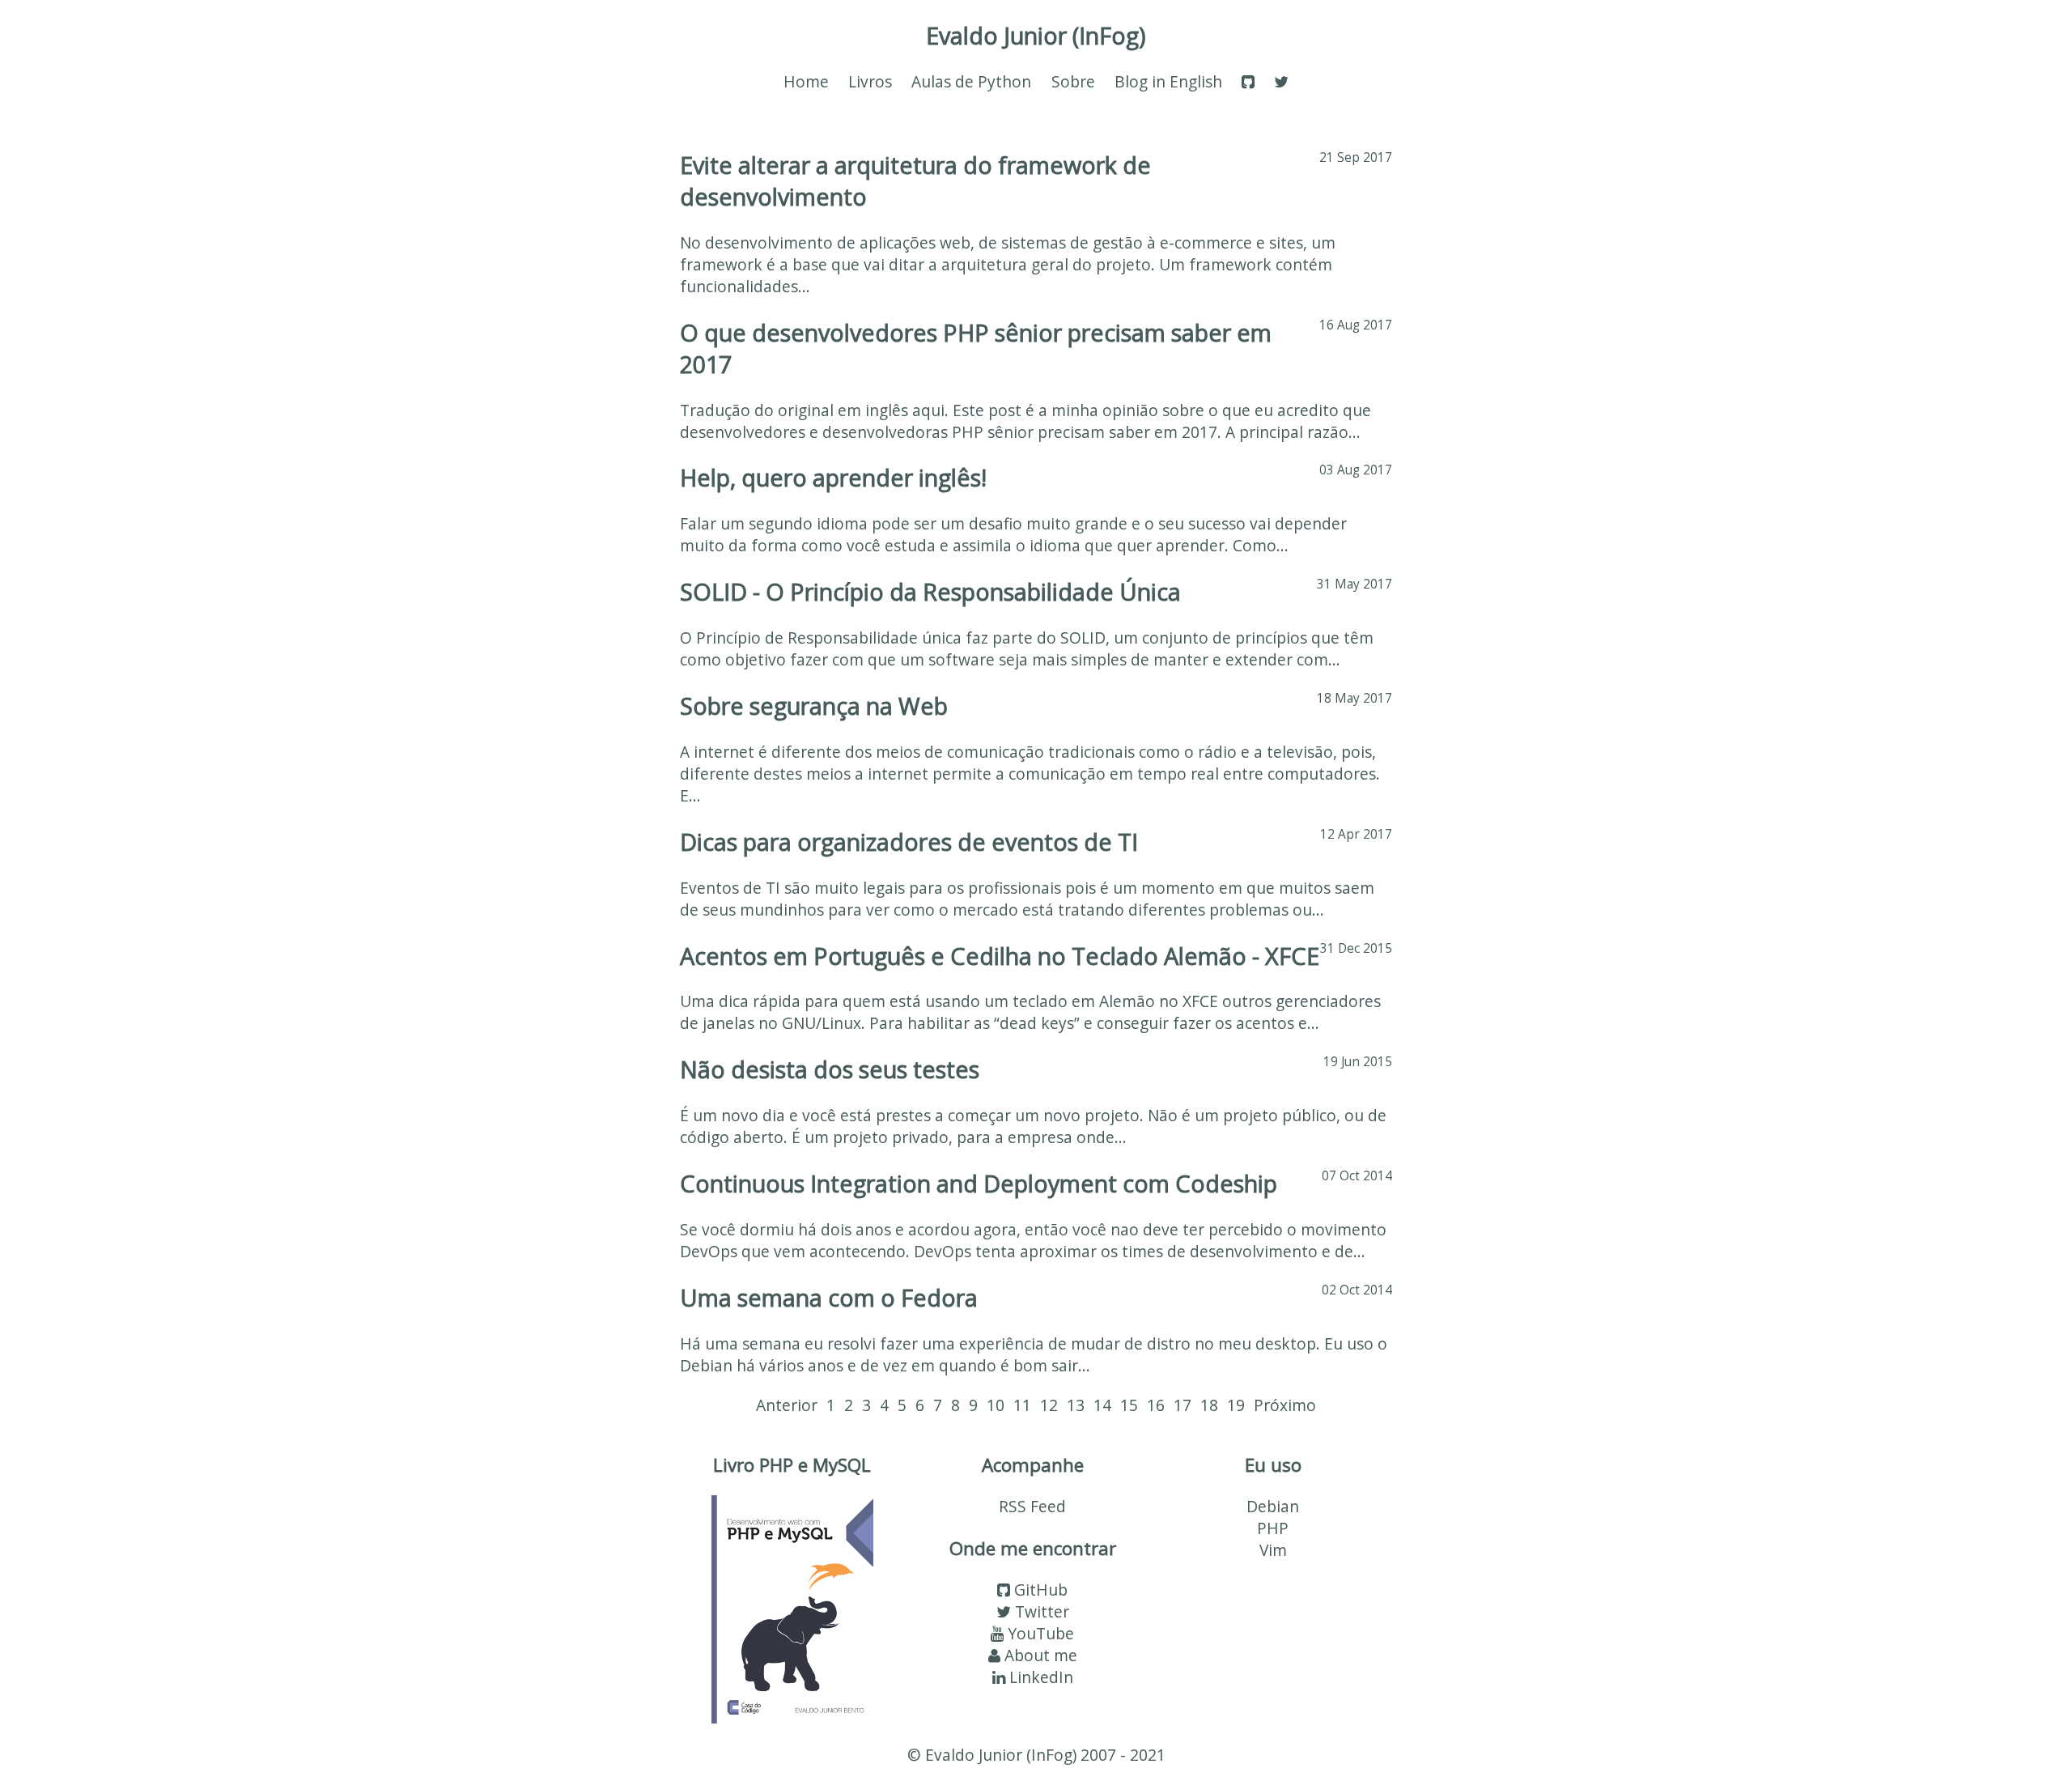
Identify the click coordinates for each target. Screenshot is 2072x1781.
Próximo (1285, 1405)
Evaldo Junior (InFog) (1036, 35)
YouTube (1039, 1633)
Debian (1273, 1506)
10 (996, 1405)
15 (1129, 1405)
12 (1049, 1405)
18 (1209, 1405)
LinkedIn (1039, 1677)
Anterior (787, 1405)
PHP (1273, 1528)
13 (1076, 1405)
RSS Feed (1032, 1506)
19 (1236, 1405)
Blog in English (1168, 81)
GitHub (1039, 1590)
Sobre (1073, 81)
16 (1156, 1405)
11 (1022, 1405)
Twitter (1040, 1611)
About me (1039, 1655)
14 (1102, 1405)
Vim (1273, 1550)
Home (806, 81)
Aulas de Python (971, 81)
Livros (870, 81)
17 (1182, 1405)
